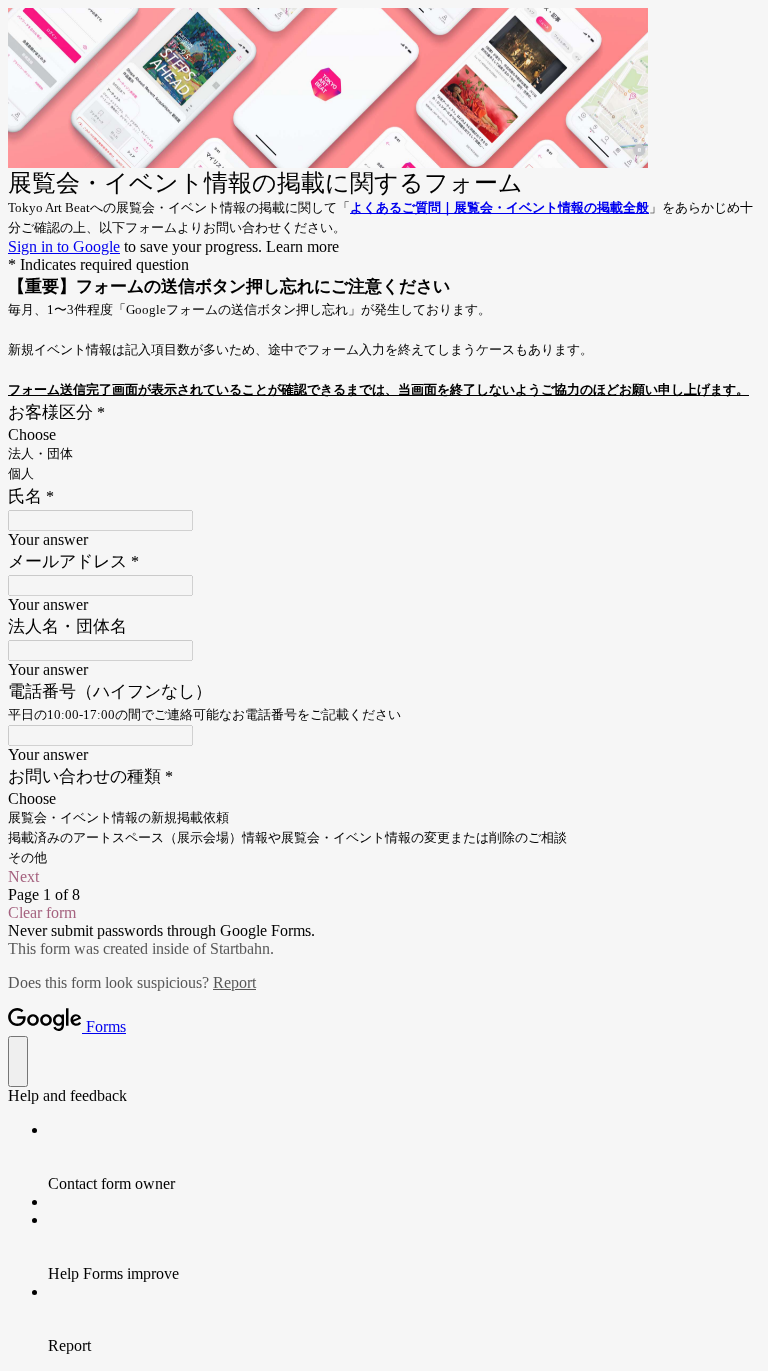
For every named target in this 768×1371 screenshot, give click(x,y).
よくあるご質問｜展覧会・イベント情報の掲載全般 (499, 207)
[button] (384, 877)
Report (234, 982)
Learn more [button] (302, 246)
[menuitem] (404, 1157)
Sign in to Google (64, 246)
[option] (384, 435)
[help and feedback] (18, 1061)
